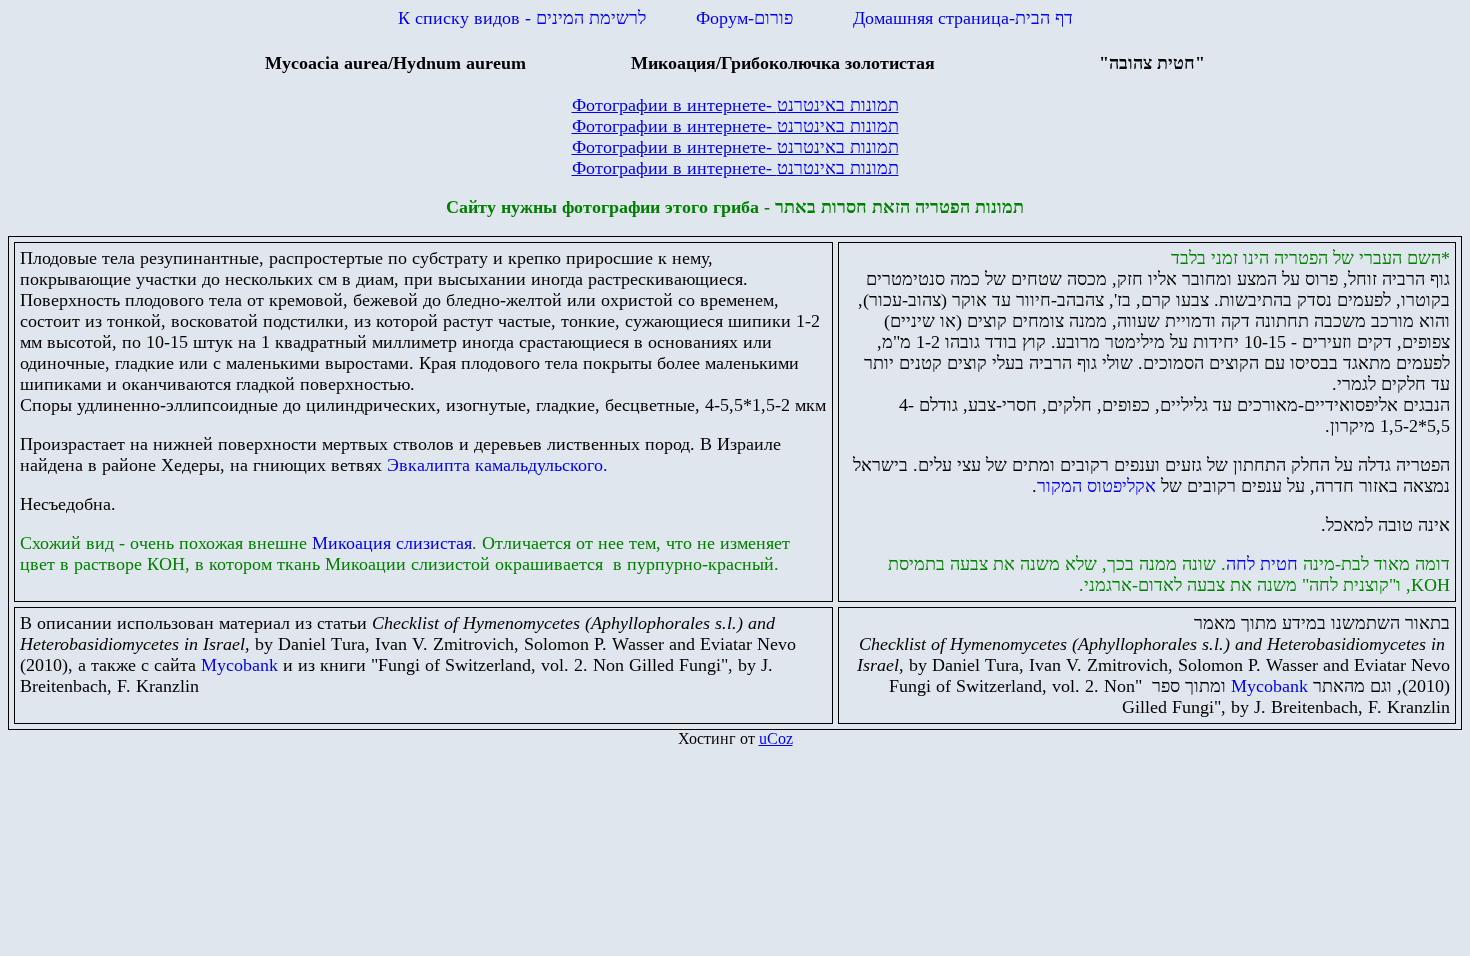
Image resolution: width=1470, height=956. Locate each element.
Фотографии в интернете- (735, 105)
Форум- (744, 18)
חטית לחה (1262, 564)
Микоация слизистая (392, 543)
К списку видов (522, 18)
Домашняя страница (963, 18)
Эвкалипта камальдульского (497, 465)
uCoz (776, 738)
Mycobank (239, 665)
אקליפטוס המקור (1096, 486)
